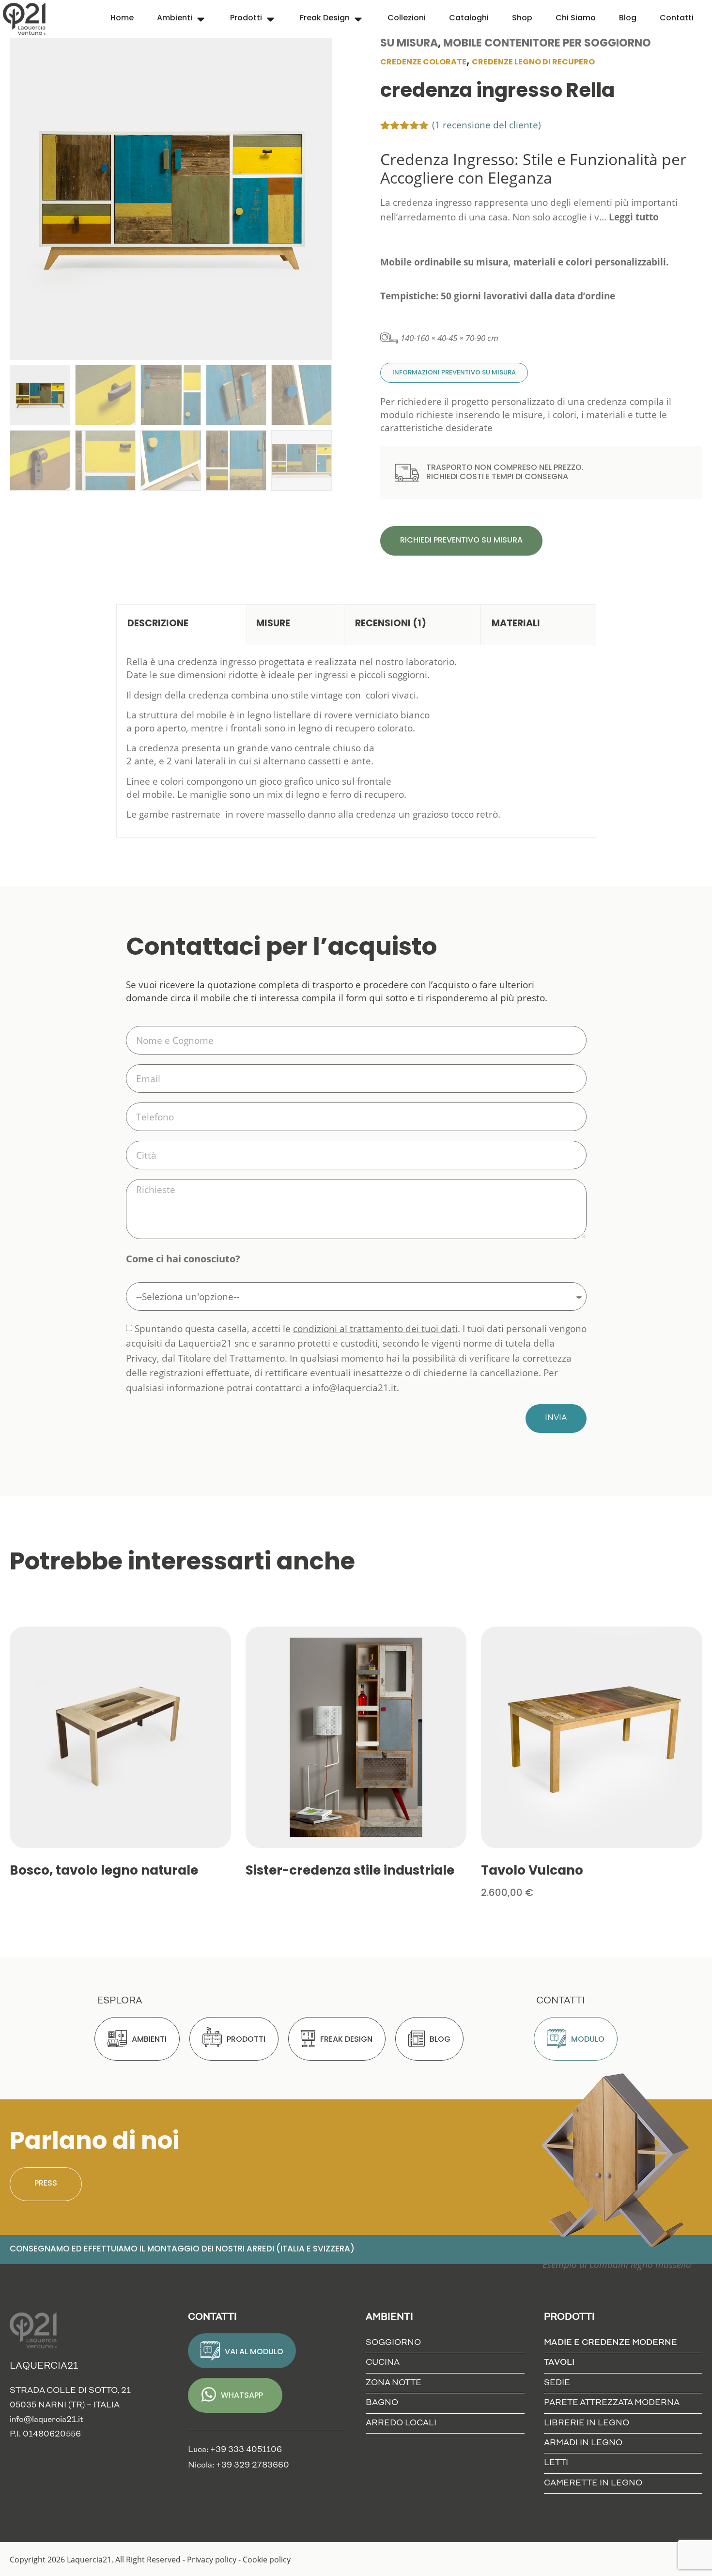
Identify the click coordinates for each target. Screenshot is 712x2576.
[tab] (182, 625)
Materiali (516, 624)
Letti (556, 2463)
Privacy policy (212, 2559)
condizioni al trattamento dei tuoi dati (375, 1328)
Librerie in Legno (587, 2423)
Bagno (382, 2403)
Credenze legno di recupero (533, 62)
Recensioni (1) (391, 624)
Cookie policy (267, 2559)
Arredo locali (401, 2423)
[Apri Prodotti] (271, 19)
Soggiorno (393, 2343)
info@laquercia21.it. (356, 1388)
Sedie (557, 2383)
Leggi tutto (634, 217)
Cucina (383, 2363)
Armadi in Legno (583, 2443)
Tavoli (559, 2363)
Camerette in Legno (593, 2483)
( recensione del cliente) (487, 125)
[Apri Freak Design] (358, 19)
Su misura (409, 44)
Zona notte (394, 2383)
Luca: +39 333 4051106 (235, 2450)
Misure (273, 624)
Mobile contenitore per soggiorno (547, 44)
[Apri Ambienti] (201, 19)
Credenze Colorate (423, 62)
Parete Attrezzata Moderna (612, 2403)
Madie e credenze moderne (611, 2343)
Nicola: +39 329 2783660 (239, 2465)
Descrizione (158, 624)
